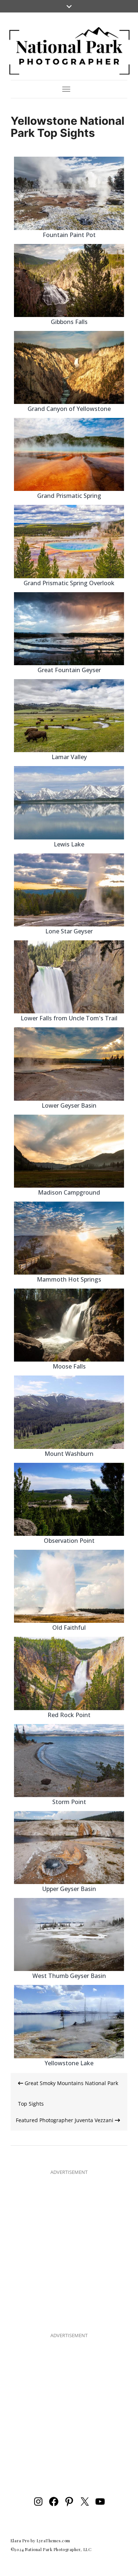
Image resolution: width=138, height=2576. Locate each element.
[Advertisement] (69, 2248)
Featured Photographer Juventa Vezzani (65, 2120)
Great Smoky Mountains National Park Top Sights (68, 2093)
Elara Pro (20, 2541)
